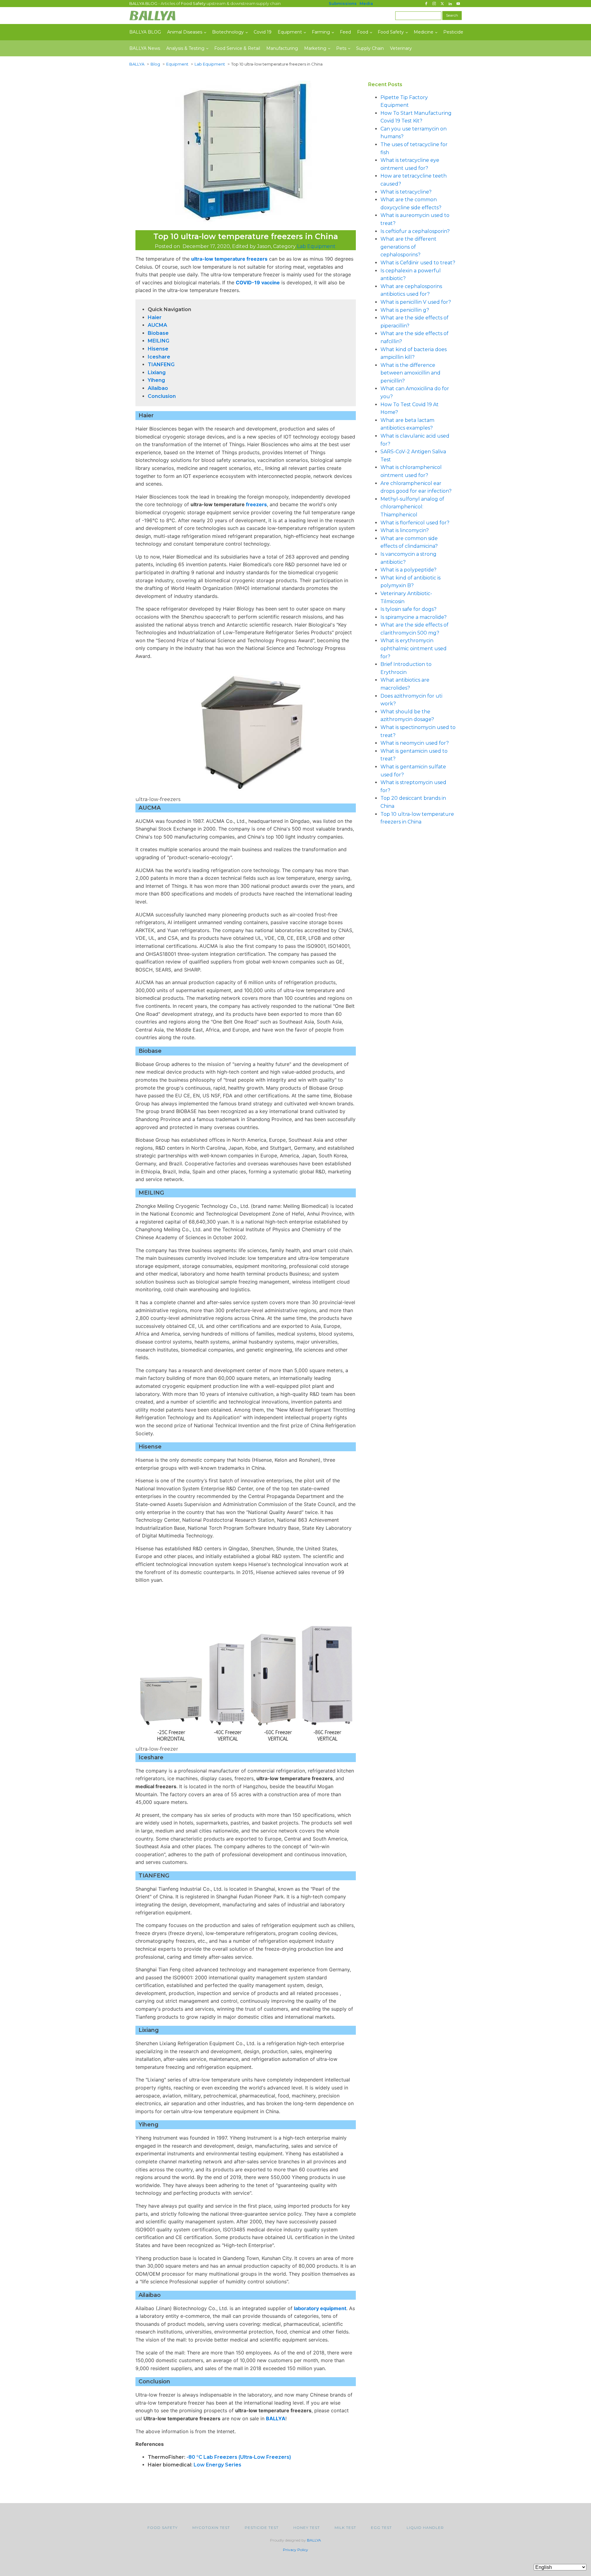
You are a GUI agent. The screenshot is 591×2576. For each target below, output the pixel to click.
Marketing (315, 48)
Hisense (158, 349)
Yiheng (156, 380)
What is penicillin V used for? (416, 302)
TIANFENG (161, 365)
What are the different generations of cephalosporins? (408, 247)
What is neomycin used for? (415, 743)
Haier (155, 317)
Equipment (290, 32)
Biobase (158, 333)
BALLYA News (145, 48)
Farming (321, 32)
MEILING (159, 341)
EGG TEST (381, 2528)
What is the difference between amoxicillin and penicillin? (410, 373)
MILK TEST (345, 2528)
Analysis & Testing (185, 48)
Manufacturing (282, 48)
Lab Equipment (316, 246)
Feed (345, 32)
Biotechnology (228, 32)
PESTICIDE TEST (262, 2528)
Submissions (343, 3)
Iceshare (159, 357)
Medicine (424, 32)
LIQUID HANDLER (425, 2528)
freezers (256, 504)
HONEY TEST (307, 2528)
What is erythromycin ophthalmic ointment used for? (414, 648)
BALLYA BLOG (145, 32)
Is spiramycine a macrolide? (414, 617)
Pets (341, 48)
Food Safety (391, 32)
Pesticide (453, 32)
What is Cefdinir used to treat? (418, 263)
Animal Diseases (185, 32)
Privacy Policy (295, 2550)
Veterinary (401, 48)
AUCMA (157, 325)
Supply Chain (370, 48)
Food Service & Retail (237, 48)
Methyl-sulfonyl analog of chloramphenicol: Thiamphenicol (412, 507)
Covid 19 (263, 32)
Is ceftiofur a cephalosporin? (415, 231)
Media (366, 3)
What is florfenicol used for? (415, 523)
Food (363, 32)
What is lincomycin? (405, 530)
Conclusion (162, 396)
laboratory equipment (320, 2308)
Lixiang (157, 373)
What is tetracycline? (406, 192)
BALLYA (276, 2418)
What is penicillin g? (405, 310)
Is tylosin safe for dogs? (408, 609)
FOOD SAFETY (163, 2528)
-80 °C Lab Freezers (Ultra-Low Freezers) (239, 2457)
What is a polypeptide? (408, 570)
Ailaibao (158, 388)
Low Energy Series (217, 2465)
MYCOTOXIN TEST (211, 2528)
